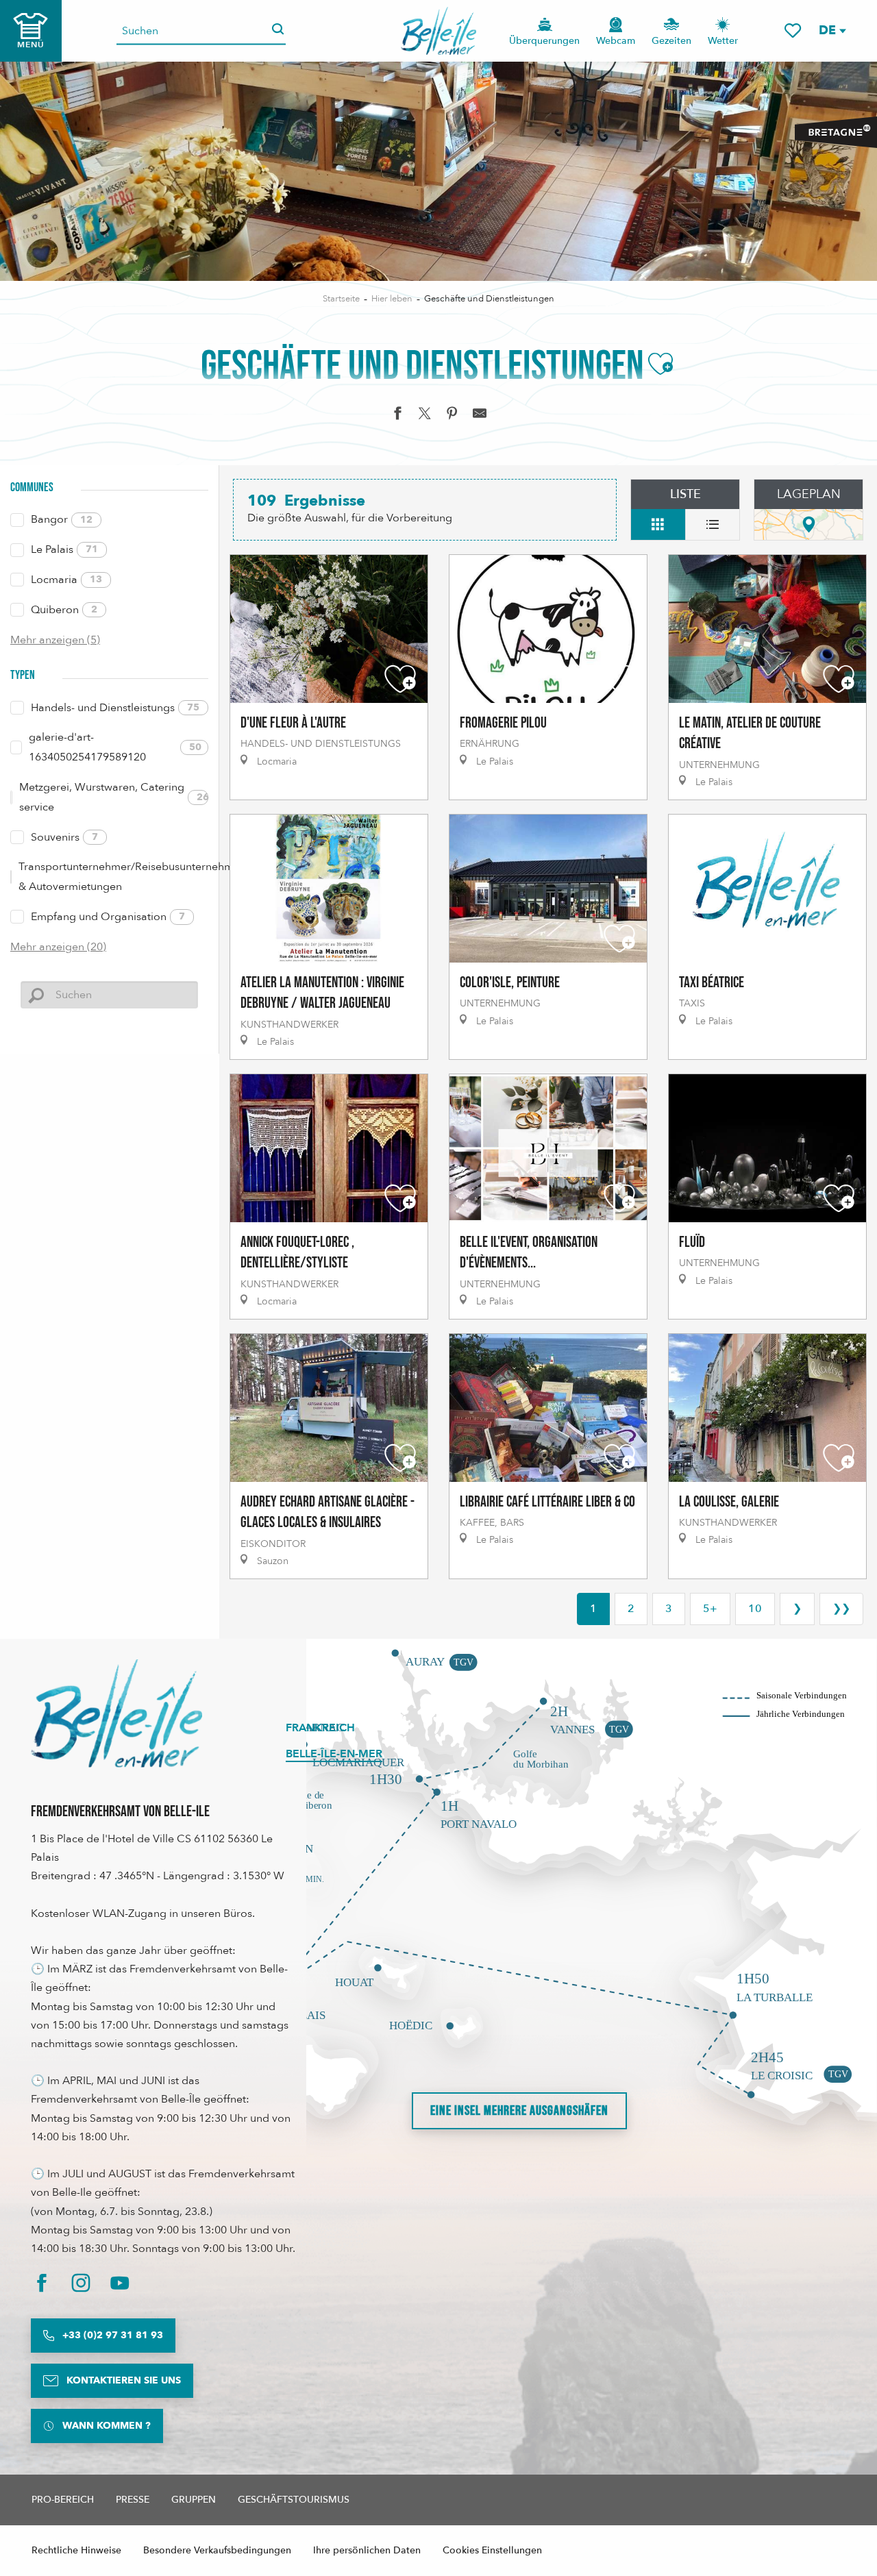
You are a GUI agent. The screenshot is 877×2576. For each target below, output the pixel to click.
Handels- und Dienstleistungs (115, 708)
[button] (832, 30)
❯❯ (841, 1609)
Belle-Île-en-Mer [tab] (334, 1754)
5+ (710, 1609)
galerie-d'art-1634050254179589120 (115, 747)
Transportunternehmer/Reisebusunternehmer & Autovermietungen (113, 877)
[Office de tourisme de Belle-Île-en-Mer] (116, 1713)
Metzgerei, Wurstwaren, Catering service (114, 797)
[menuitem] (439, 31)
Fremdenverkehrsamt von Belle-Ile (120, 1812)
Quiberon (64, 610)
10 (755, 1609)
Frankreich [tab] (320, 1728)
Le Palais (64, 549)
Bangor (62, 519)
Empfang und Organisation (108, 917)
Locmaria (66, 580)
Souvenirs (64, 837)
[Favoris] (793, 30)
